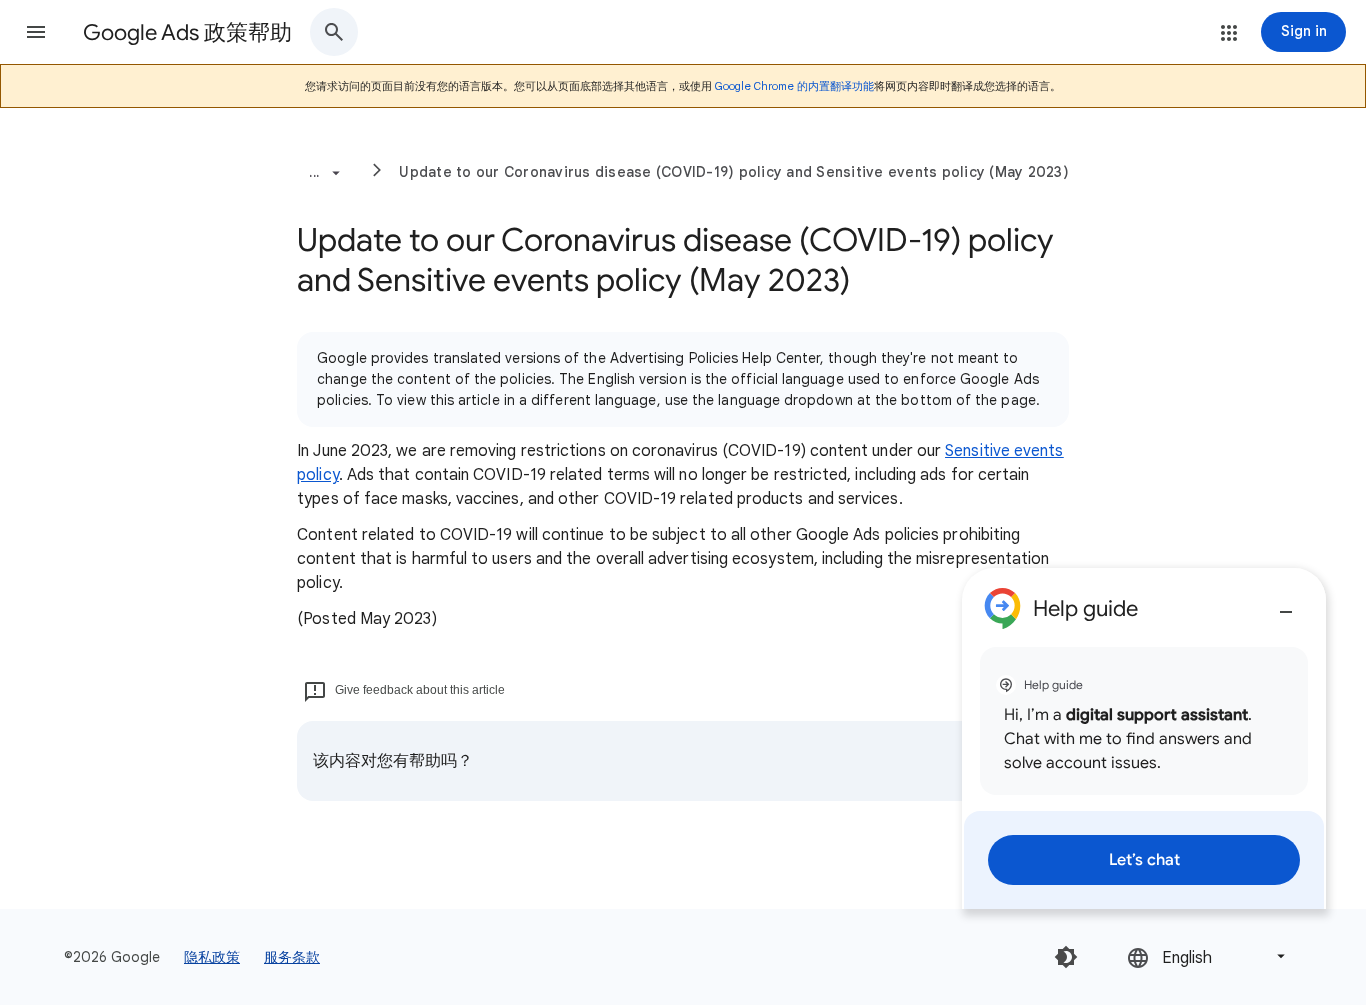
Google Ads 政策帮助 (187, 32)
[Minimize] (1286, 604)
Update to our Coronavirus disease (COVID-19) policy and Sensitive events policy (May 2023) (734, 172)
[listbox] (1208, 956)
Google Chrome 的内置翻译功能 (794, 86)
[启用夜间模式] (1066, 957)
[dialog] (1144, 738)
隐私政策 (212, 957)
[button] (36, 32)
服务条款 (292, 957)
